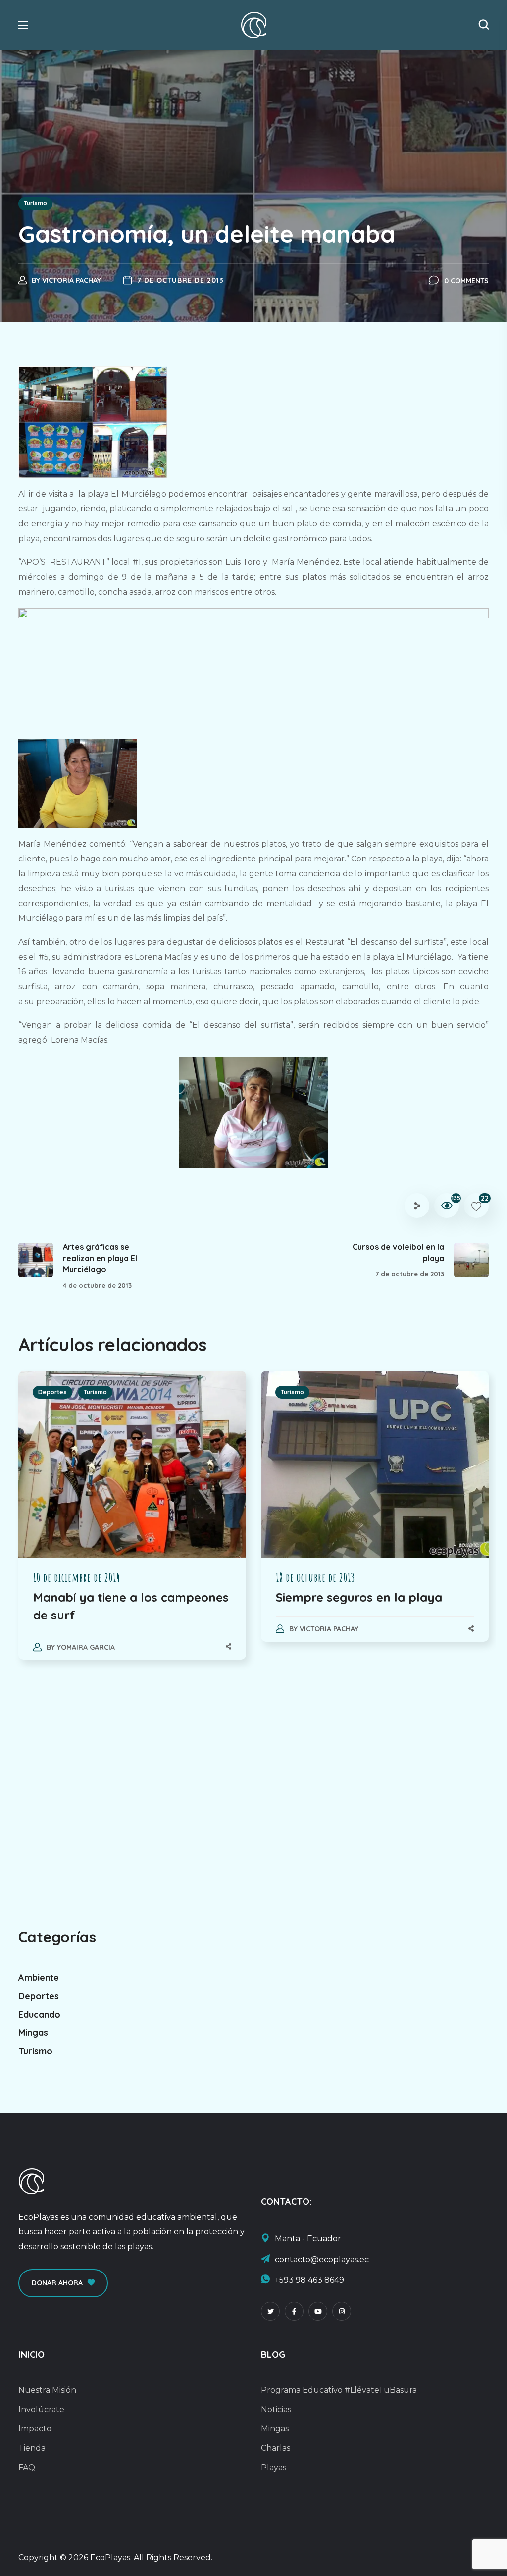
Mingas (33, 2033)
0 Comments (466, 281)
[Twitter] (270, 2311)
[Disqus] (253, 1803)
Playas (274, 2467)
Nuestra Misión (47, 2390)
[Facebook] (294, 2311)
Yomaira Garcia (86, 1647)
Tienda (32, 2448)
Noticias (276, 2409)
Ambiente (39, 1978)
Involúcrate (41, 2409)
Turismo (35, 203)
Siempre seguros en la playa (359, 1597)
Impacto (35, 2429)
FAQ (27, 2467)
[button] (484, 25)
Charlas (276, 2448)
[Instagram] (342, 2311)
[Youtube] (318, 2311)
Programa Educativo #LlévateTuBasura (339, 2390)
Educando (39, 2014)
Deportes (52, 1392)
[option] (132, 1525)
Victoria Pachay (72, 280)
